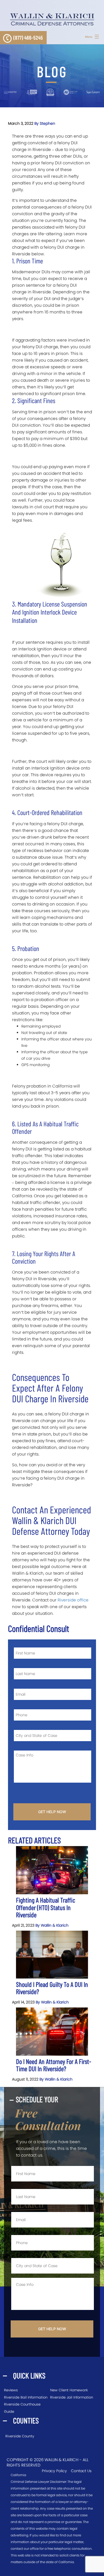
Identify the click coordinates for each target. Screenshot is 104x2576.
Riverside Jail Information (72, 2397)
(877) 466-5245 (28, 37)
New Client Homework (69, 2390)
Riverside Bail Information (26, 2397)
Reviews (11, 2390)
